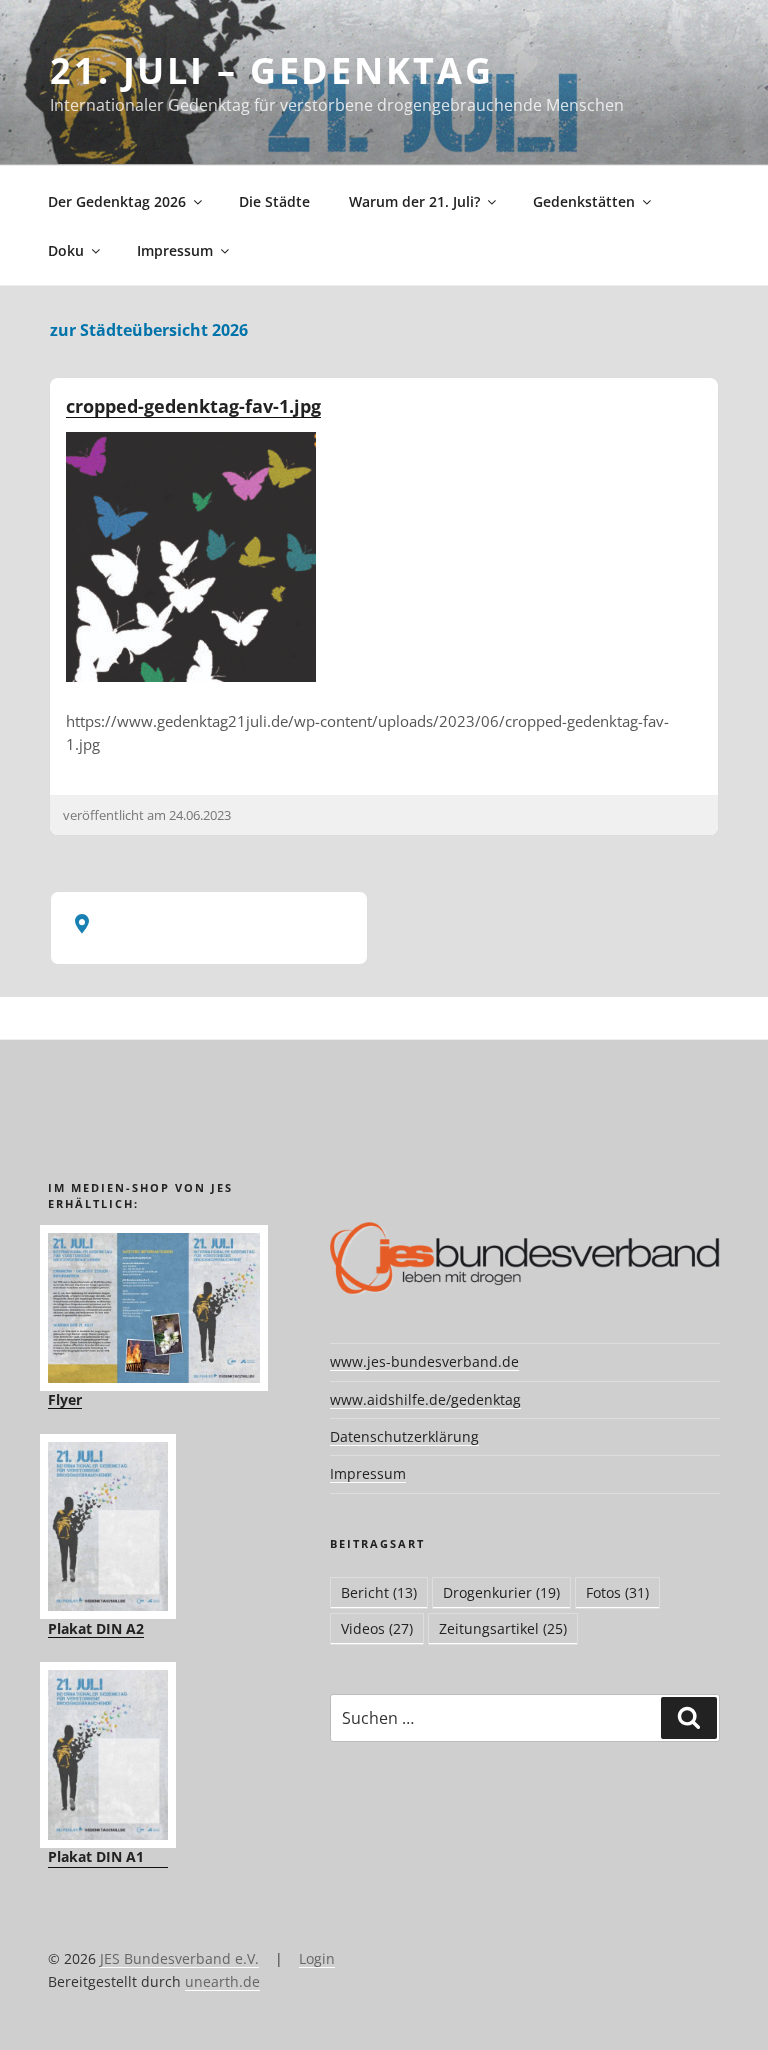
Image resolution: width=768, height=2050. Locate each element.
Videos (377, 1628)
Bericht (379, 1592)
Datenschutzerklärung (404, 1436)
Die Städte (274, 201)
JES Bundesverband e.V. (179, 1958)
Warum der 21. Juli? (414, 201)
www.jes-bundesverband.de (424, 1361)
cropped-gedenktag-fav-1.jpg (193, 406)
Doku (66, 250)
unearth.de (222, 1981)
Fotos (617, 1592)
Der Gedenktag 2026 (117, 201)
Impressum (175, 250)
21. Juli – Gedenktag (272, 70)
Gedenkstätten (584, 201)
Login (317, 1958)
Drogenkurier (501, 1592)
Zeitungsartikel (503, 1628)
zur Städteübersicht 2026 (149, 330)
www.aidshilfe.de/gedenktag (425, 1399)
